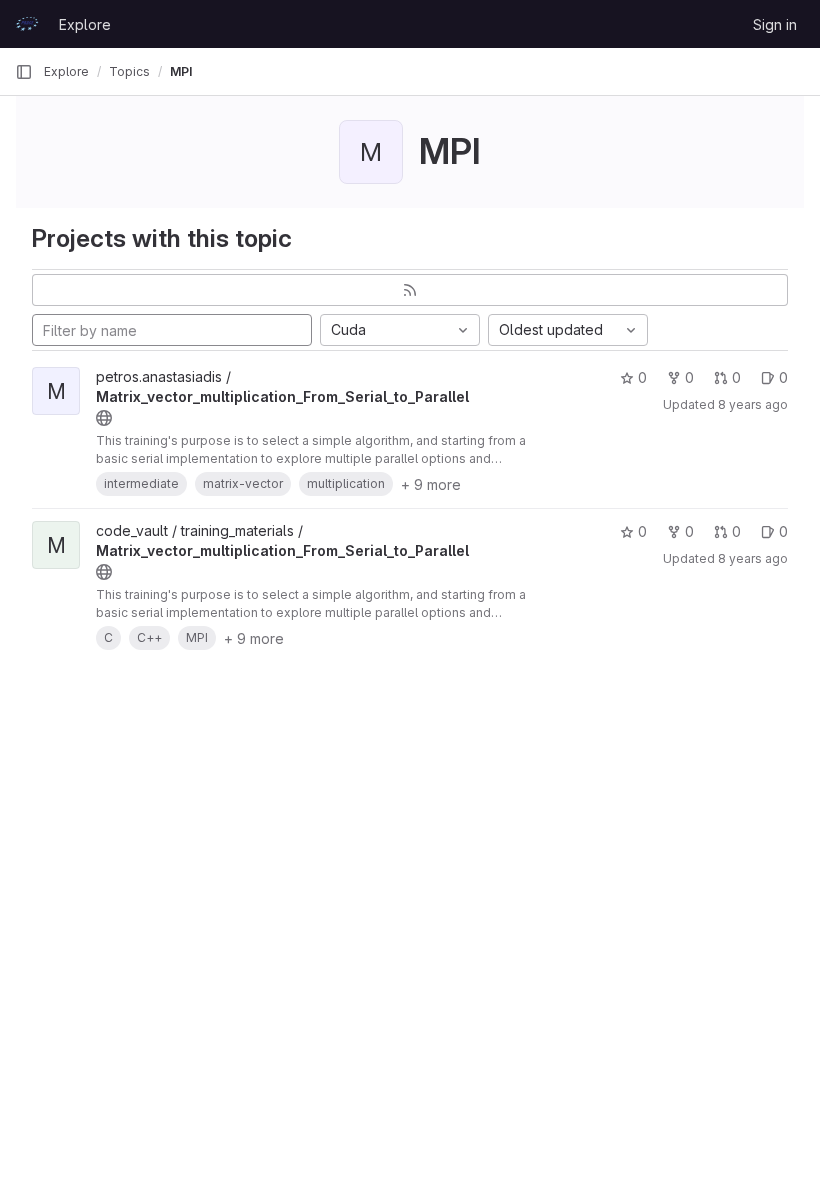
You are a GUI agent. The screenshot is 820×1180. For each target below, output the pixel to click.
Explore (85, 24)
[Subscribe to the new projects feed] (410, 290)
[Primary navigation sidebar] (24, 72)
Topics (129, 71)
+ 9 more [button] (431, 484)
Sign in (775, 24)
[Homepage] (27, 24)
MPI (181, 71)
